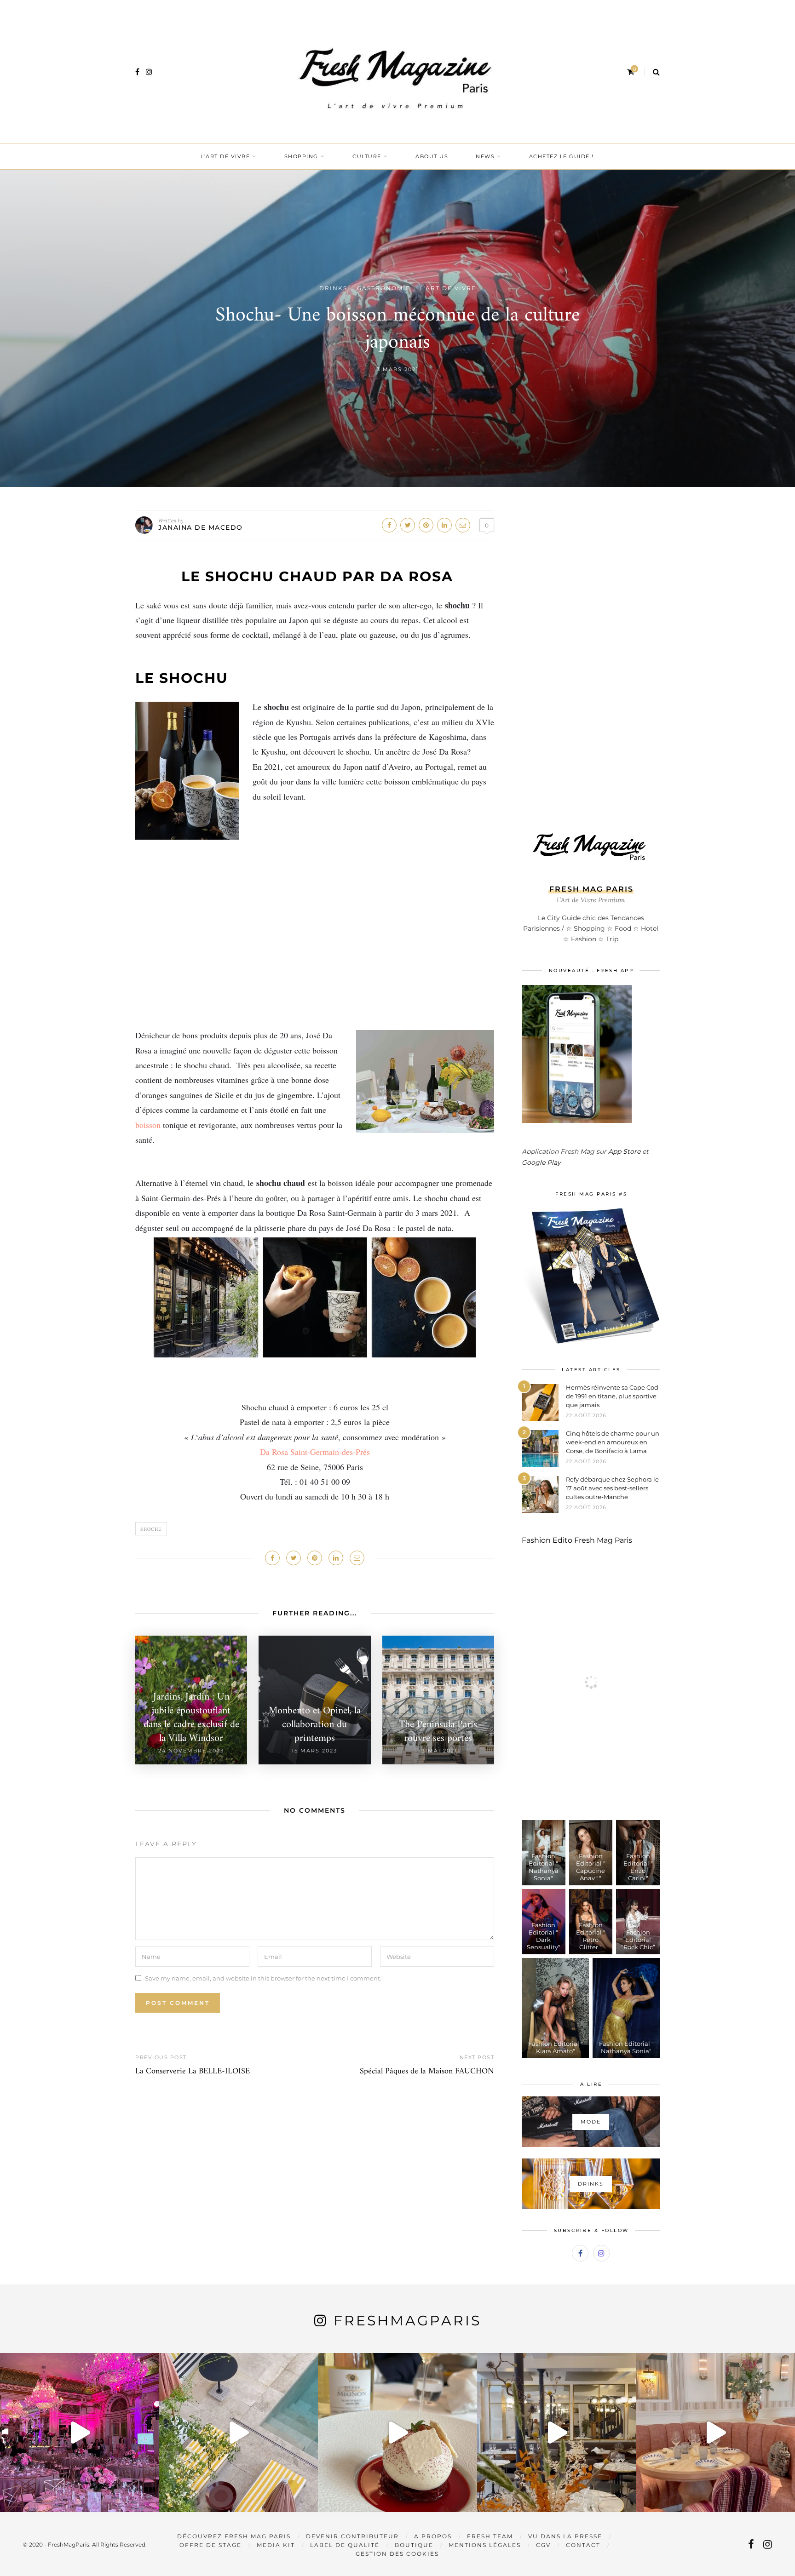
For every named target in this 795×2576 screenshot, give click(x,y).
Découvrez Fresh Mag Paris (234, 2536)
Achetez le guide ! (562, 156)
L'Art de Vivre (448, 288)
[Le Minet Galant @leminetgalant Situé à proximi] (557, 2433)
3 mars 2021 (398, 369)
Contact (583, 2545)
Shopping (301, 156)
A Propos (433, 2536)
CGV (543, 2545)
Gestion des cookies (397, 2554)
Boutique (414, 2545)
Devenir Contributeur (352, 2536)
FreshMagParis (407, 2321)
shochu (151, 1529)
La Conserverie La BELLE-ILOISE (193, 2071)
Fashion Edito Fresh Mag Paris (577, 1540)
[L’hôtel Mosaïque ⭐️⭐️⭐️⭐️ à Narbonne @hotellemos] (239, 2433)
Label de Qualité (345, 2545)
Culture (367, 156)
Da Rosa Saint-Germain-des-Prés (315, 1452)
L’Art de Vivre (225, 156)
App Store (624, 1151)
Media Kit (276, 2545)
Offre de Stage (210, 2545)
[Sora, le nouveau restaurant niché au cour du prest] (715, 2433)
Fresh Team (490, 2536)
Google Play (541, 1162)
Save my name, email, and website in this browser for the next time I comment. (263, 1978)
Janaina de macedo (201, 527)
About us (432, 156)
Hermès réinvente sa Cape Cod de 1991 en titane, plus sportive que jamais (612, 1396)
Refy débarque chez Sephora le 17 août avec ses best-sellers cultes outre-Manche (612, 1488)
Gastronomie (384, 288)
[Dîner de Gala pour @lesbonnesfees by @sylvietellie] (80, 2433)
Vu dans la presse (565, 2536)
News (485, 156)
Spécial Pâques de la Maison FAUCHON (427, 2071)
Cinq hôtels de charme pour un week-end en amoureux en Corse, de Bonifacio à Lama (613, 1442)
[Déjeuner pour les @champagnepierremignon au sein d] (397, 2433)
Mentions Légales (485, 2545)
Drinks (333, 288)
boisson (148, 1125)
